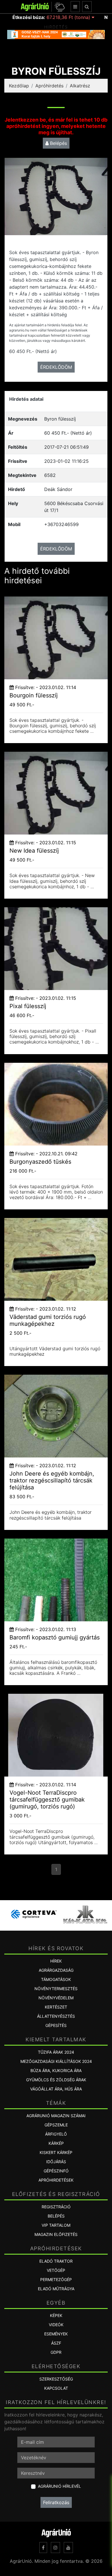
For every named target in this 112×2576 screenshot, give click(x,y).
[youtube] (68, 2548)
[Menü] (75, 7)
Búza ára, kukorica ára (56, 2070)
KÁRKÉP (56, 2143)
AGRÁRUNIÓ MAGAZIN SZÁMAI (56, 2116)
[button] (59, 7)
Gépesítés (56, 2025)
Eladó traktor (56, 2261)
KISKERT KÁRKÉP (56, 2152)
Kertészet (56, 2007)
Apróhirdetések (56, 2180)
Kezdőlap (19, 86)
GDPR (56, 2352)
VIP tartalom (56, 2225)
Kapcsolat (56, 2388)
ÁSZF (56, 2343)
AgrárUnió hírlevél (59, 2486)
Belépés (58, 143)
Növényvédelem (56, 1998)
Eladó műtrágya (56, 2289)
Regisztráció (56, 2207)
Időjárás (56, 2162)
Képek (56, 2315)
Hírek (56, 1961)
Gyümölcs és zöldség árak (56, 2080)
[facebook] (43, 2548)
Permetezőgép (56, 2279)
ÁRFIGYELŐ (56, 2134)
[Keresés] (87, 7)
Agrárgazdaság (56, 1970)
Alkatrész (80, 86)
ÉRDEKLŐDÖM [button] (56, 367)
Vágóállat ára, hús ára (56, 2089)
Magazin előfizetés (56, 2234)
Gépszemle (56, 2125)
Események (56, 2334)
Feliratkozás (56, 2502)
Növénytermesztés (56, 1989)
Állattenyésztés (56, 2016)
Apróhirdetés (49, 86)
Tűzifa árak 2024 (56, 2052)
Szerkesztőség (56, 2379)
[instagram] (55, 2548)
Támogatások (56, 1979)
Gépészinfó (56, 2171)
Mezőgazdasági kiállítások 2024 (56, 2061)
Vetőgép (56, 2270)
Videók (56, 2325)
